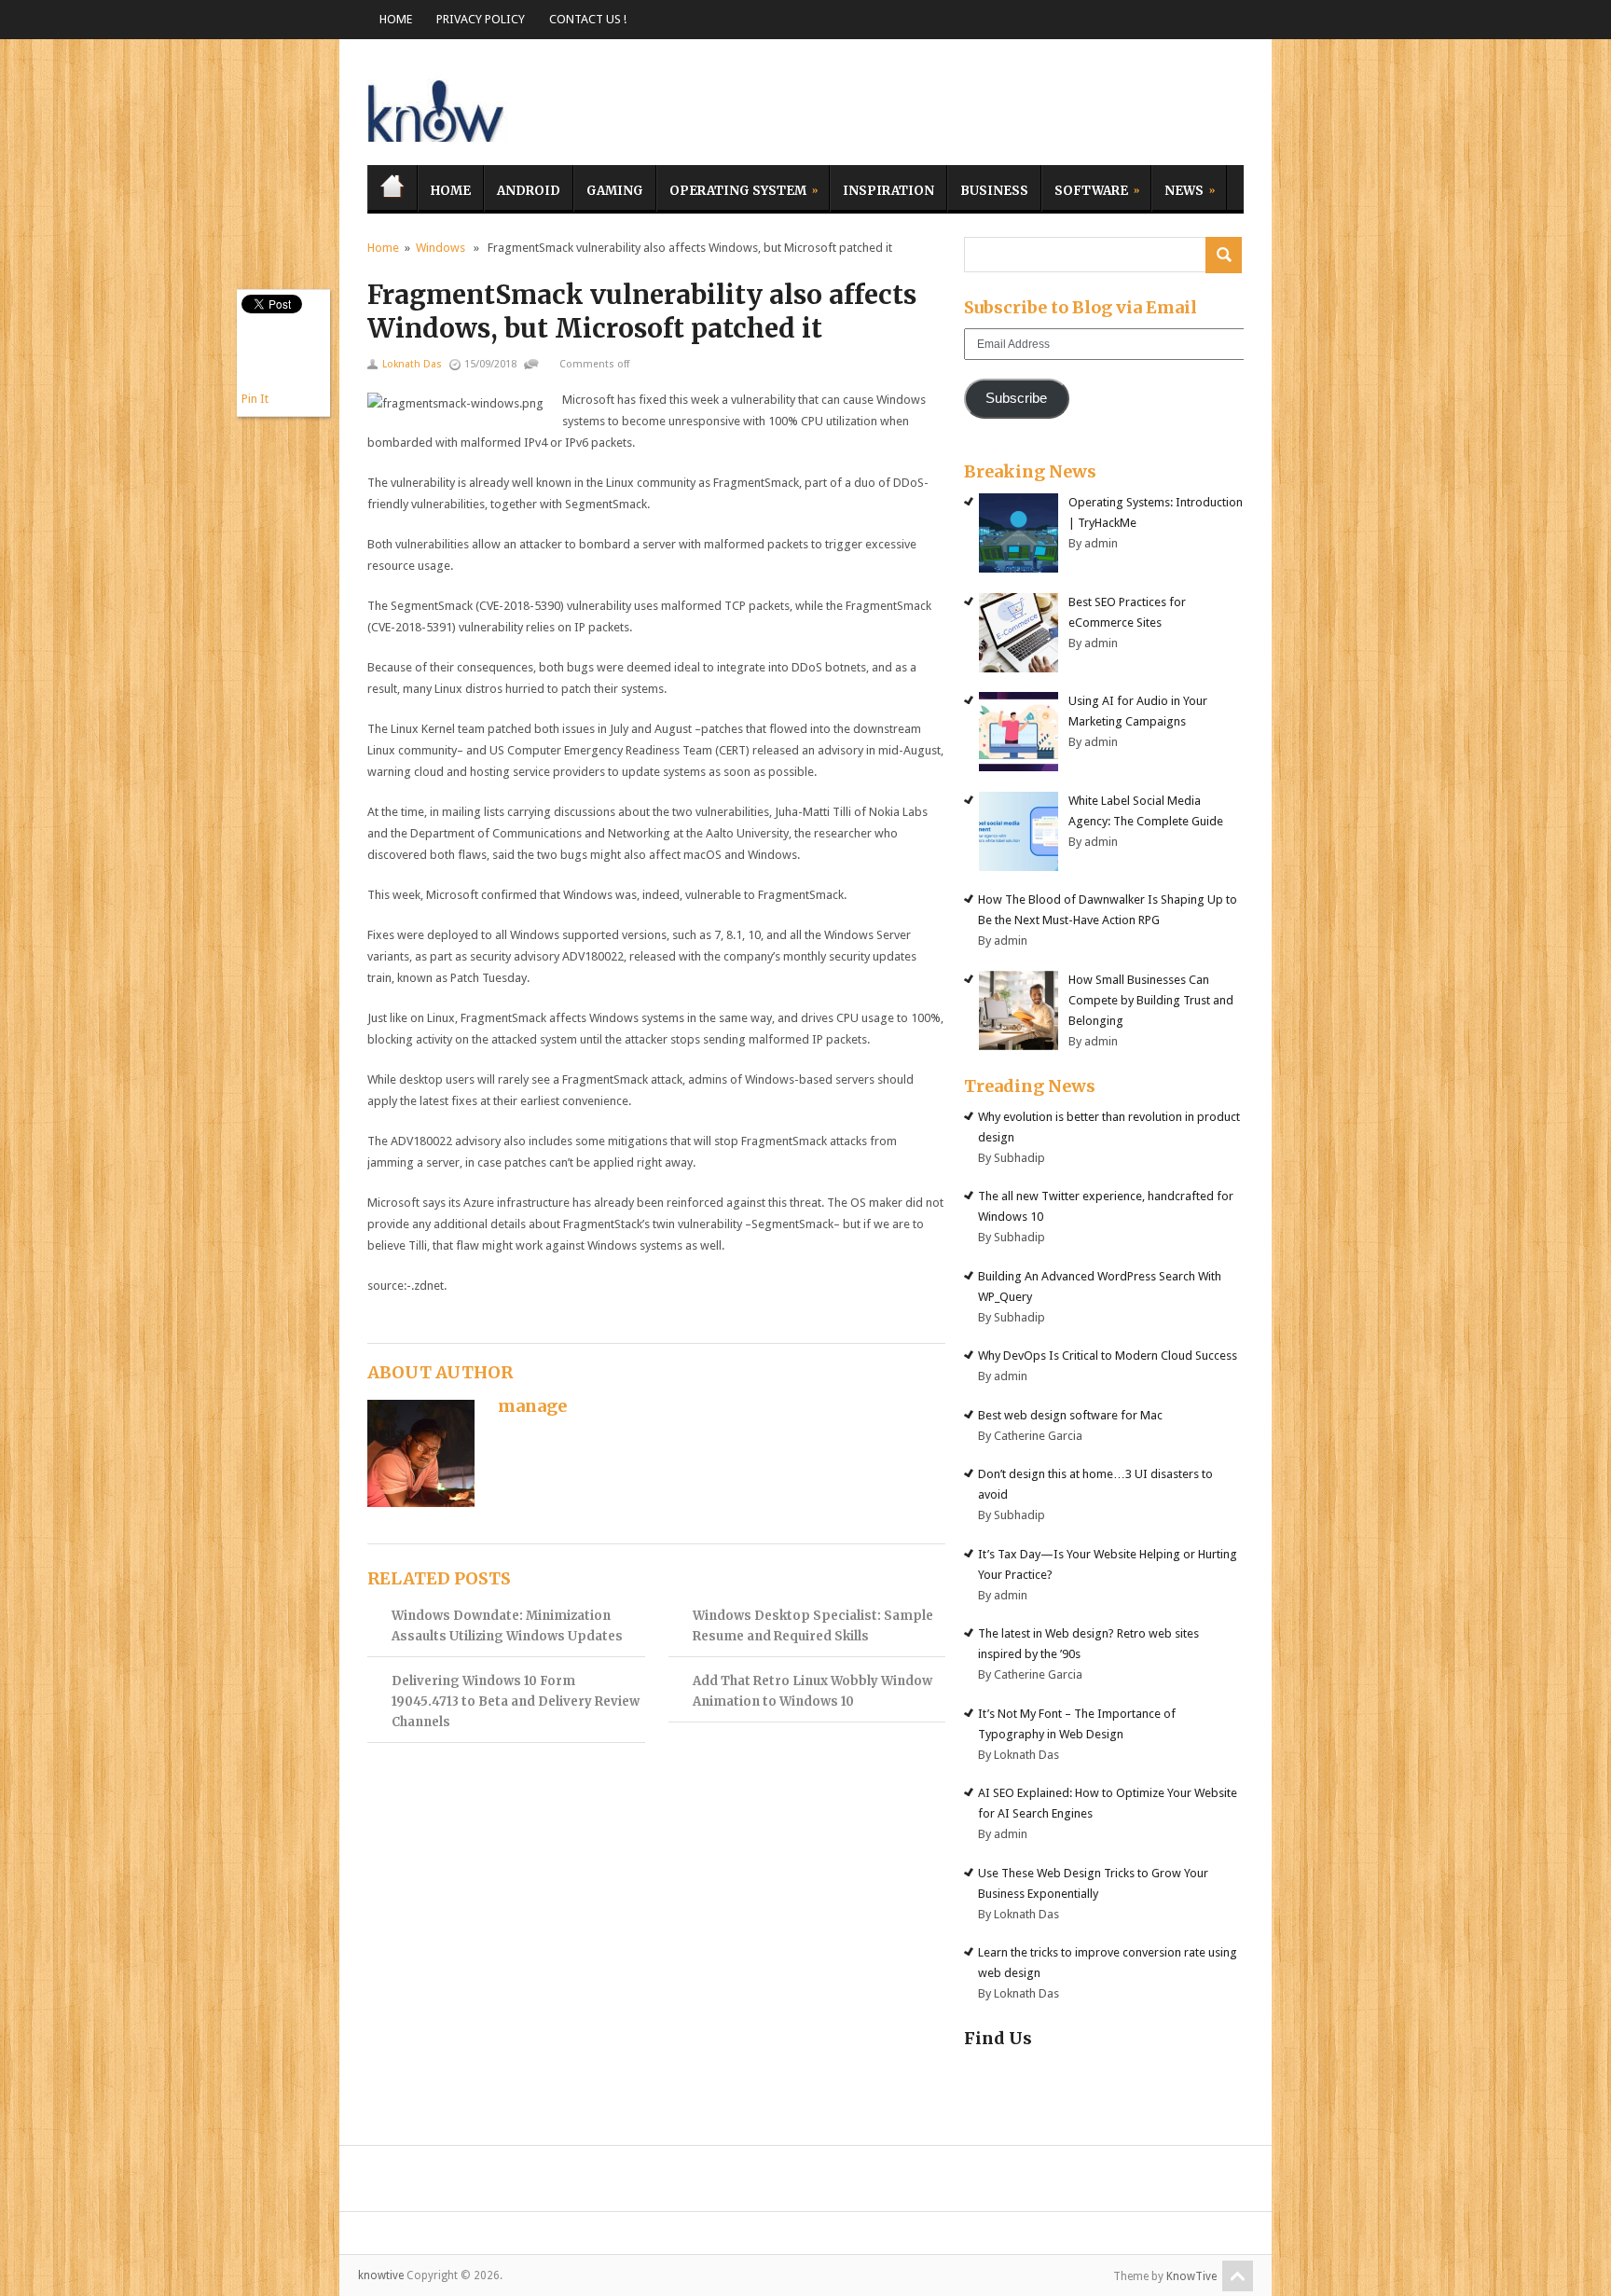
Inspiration (888, 191)
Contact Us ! (588, 19)
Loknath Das (412, 364)
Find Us (998, 2038)
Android (529, 191)
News (1177, 188)
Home (396, 19)
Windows (441, 248)
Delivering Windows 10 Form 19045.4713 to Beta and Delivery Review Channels (516, 1701)
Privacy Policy (481, 19)
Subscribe (1016, 398)
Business (994, 191)
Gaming (615, 191)
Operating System (731, 188)
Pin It (255, 399)
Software (1085, 188)
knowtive (437, 107)
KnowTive (1191, 2276)
